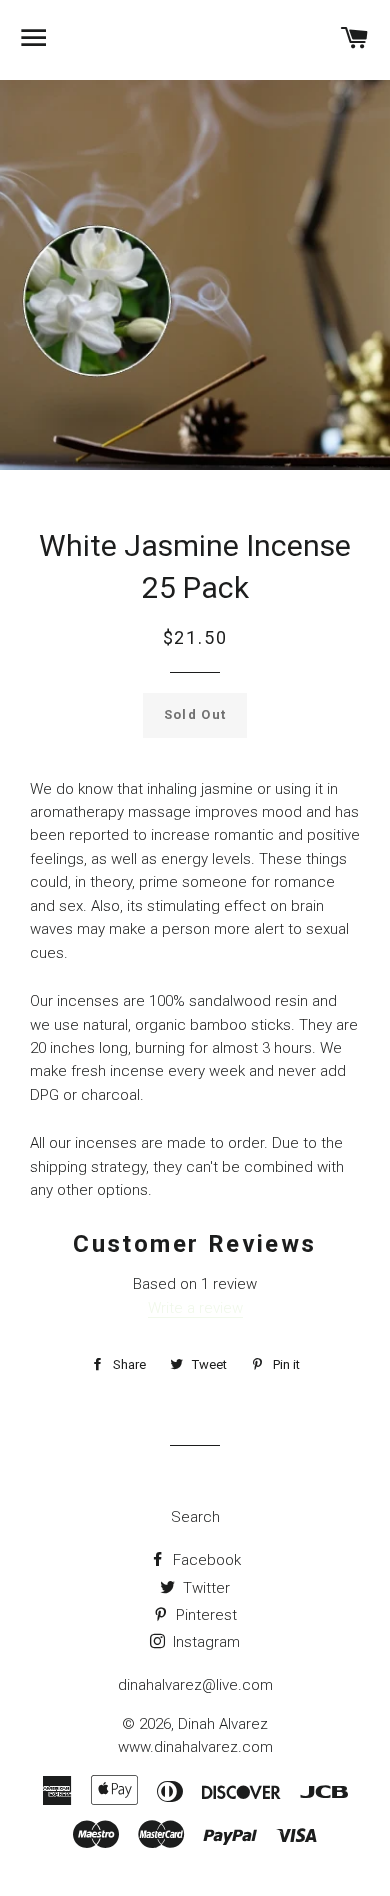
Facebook (205, 1560)
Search (195, 1517)
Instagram (204, 1642)
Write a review (195, 1308)
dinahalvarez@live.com (195, 1685)
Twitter (204, 1588)
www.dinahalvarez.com (195, 1747)
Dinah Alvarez (223, 1724)
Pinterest (204, 1615)
